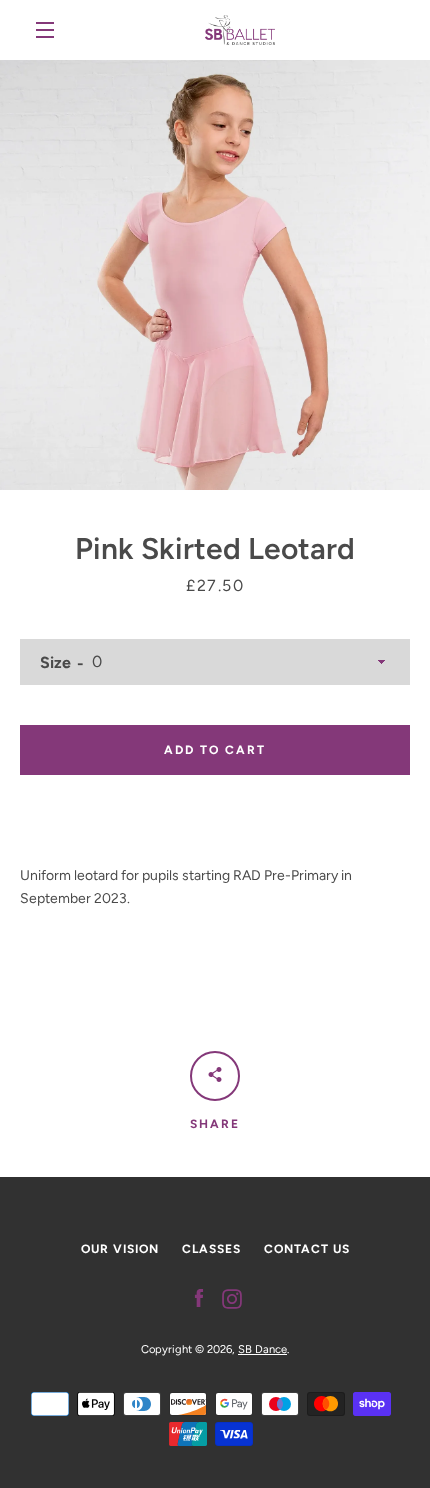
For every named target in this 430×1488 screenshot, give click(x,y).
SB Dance (262, 1349)
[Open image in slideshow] (215, 275)
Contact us (307, 1249)
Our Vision (120, 1249)
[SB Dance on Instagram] (232, 1297)
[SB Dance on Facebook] (199, 1297)
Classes (211, 1249)
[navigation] (45, 30)
